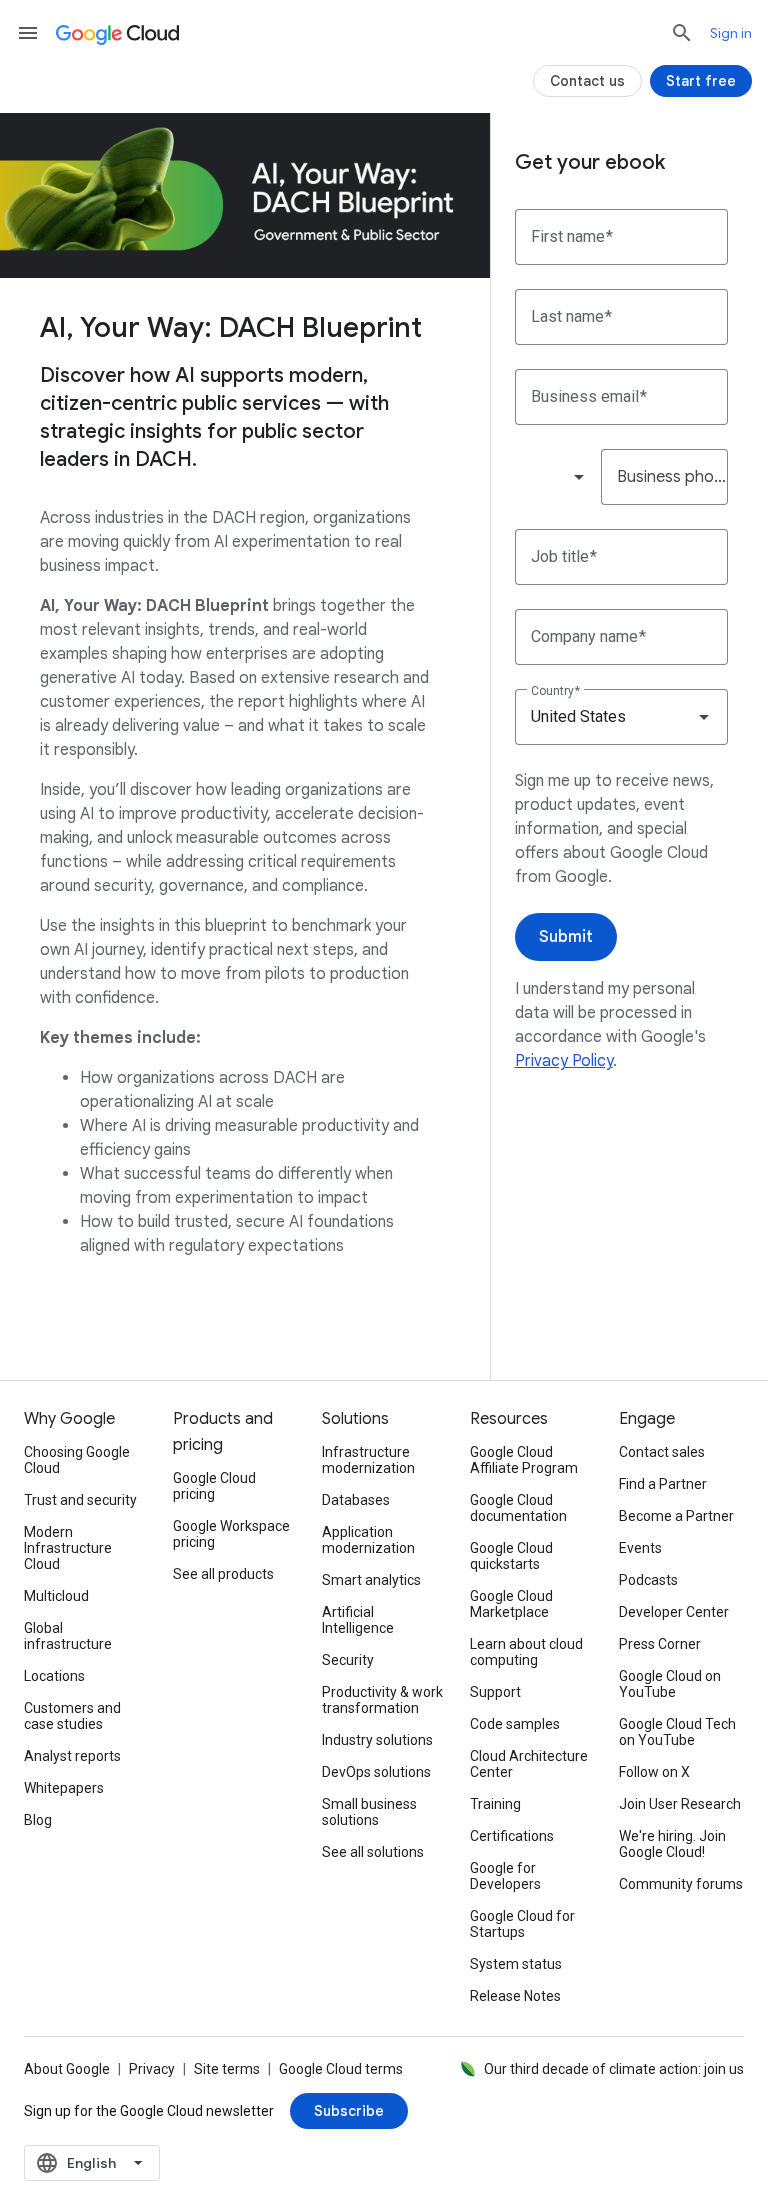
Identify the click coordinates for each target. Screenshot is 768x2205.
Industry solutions (377, 1740)
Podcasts (648, 1580)
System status (516, 1964)
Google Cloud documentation (518, 1508)
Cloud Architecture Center (529, 1764)
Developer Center (674, 1612)
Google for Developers (505, 1876)
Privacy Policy (564, 1061)
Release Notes (515, 1996)
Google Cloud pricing (214, 1486)
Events (640, 1548)
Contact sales (662, 1452)
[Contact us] (587, 81)
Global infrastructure (68, 1636)
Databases (356, 1500)
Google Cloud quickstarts (511, 1556)
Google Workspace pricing (231, 1534)
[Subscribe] (349, 2111)
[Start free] (701, 81)
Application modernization (368, 1540)
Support (495, 1692)
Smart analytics (371, 1580)
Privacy (152, 2069)
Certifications (512, 1836)
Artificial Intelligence (358, 1620)
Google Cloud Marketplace (511, 1604)
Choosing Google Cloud (77, 1460)
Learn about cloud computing (526, 1652)
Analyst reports (72, 1756)
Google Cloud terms (341, 2069)
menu (28, 33)
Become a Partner (676, 1516)
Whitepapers (64, 1788)
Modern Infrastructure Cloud (68, 1548)
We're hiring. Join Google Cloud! (672, 1844)
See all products (223, 1574)
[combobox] (557, 477)
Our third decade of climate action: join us (614, 2069)
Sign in (731, 33)
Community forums (681, 1884)
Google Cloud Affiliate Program (524, 1460)
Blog (38, 1820)
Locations (54, 1676)
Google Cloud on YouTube (670, 1684)
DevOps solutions (376, 1772)
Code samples (515, 1724)
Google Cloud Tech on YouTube (677, 1732)
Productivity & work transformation (382, 1700)
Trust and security (80, 1500)
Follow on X (654, 1772)
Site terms (227, 2069)
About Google (67, 2069)
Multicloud (56, 1596)
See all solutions (373, 1852)
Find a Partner (663, 1484)
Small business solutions (369, 1812)
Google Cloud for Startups (522, 1924)
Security (348, 1660)
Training (495, 1804)
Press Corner (660, 1644)
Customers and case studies (72, 1716)
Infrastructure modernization (368, 1460)
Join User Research (680, 1804)
